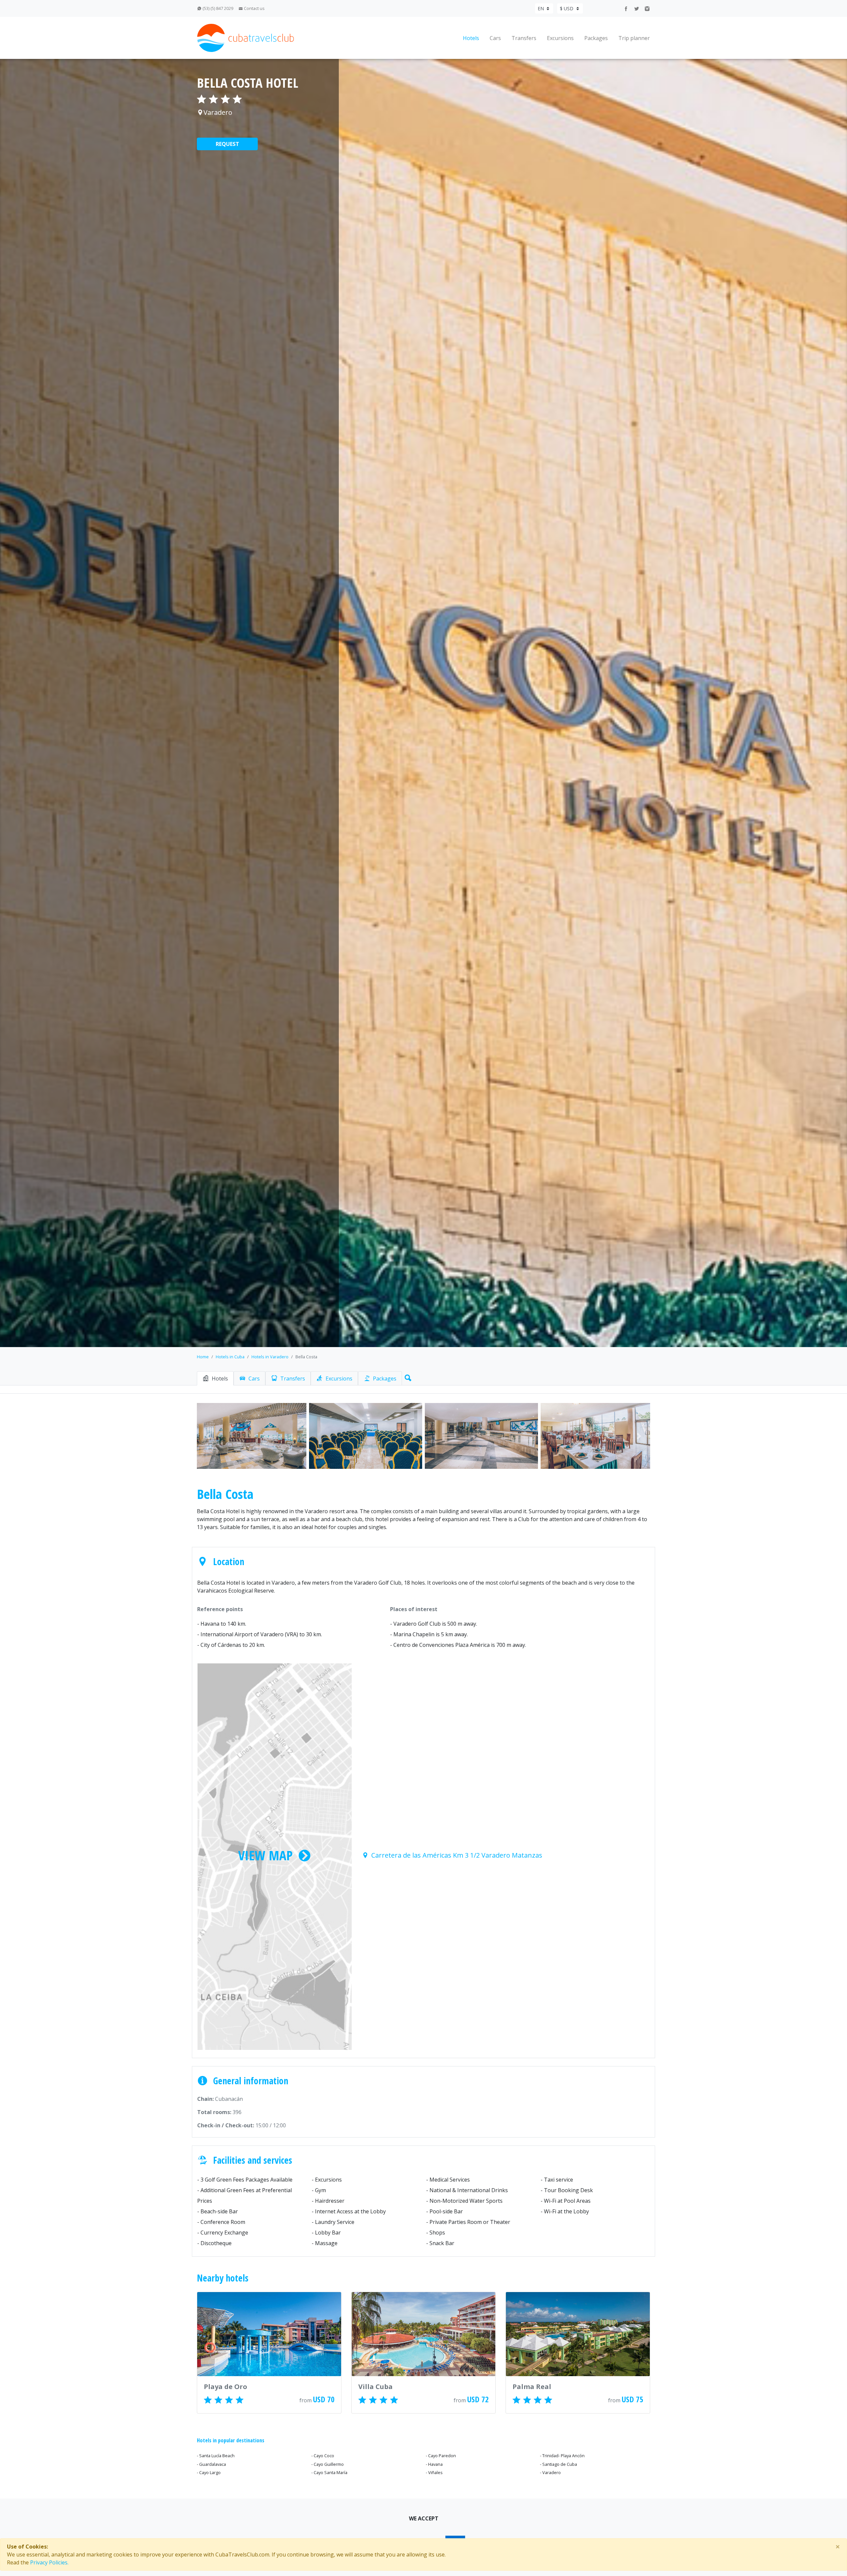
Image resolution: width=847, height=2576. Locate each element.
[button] (407, 1377)
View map (265, 1855)
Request (227, 144)
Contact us (254, 8)
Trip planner (634, 38)
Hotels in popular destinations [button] (231, 2440)
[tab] (215, 1378)
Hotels (471, 38)
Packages (596, 38)
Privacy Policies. (49, 2562)
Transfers (524, 38)
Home (203, 1357)
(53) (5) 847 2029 (217, 8)
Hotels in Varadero (270, 1357)
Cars (495, 38)
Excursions (560, 38)
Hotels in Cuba (230, 1357)
